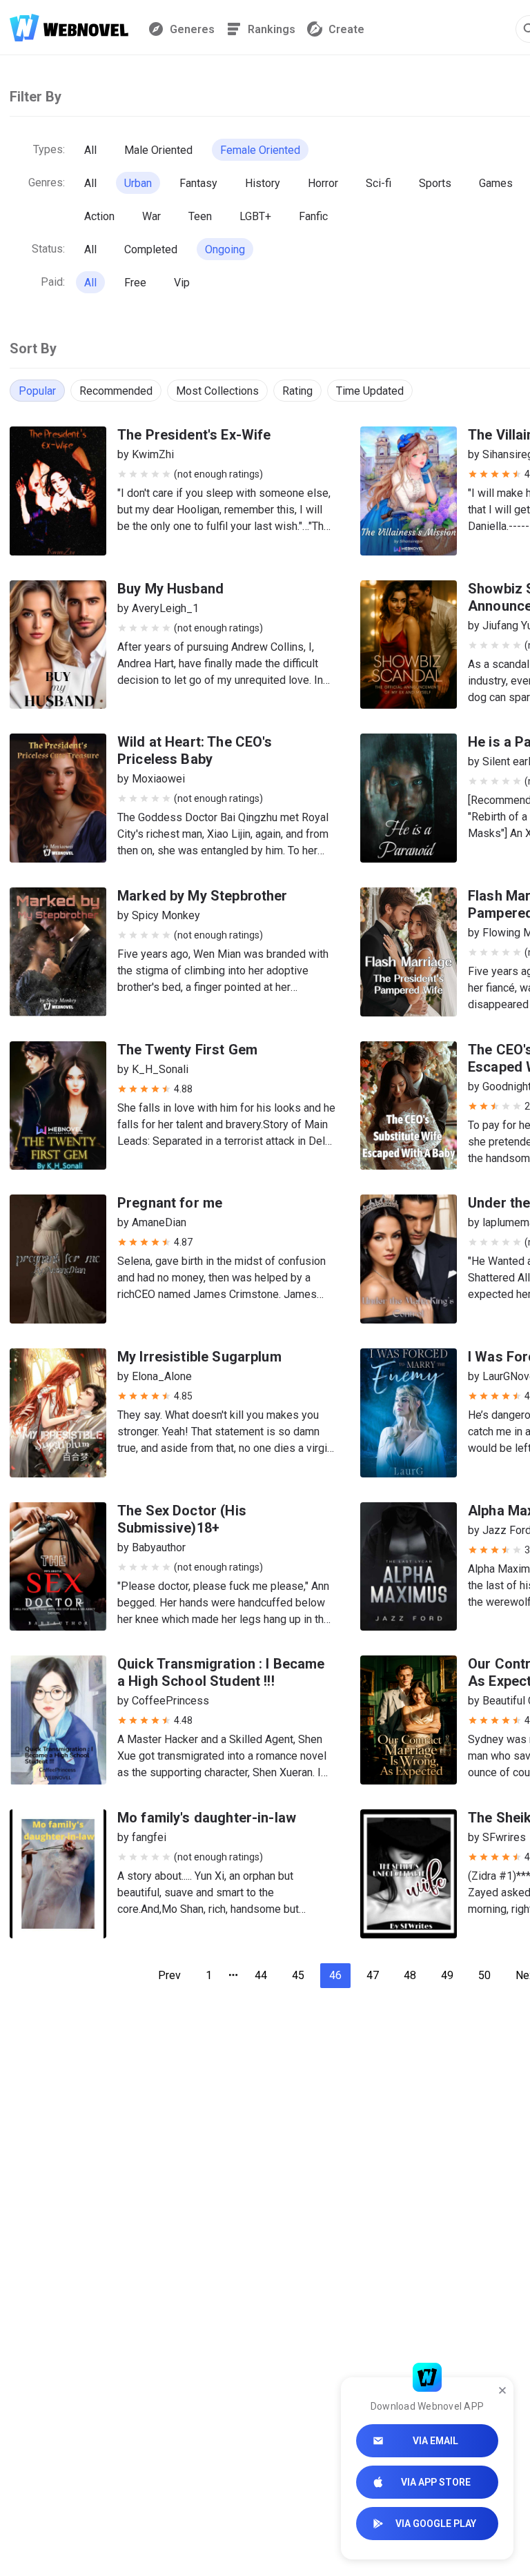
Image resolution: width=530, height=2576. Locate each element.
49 (447, 1975)
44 (261, 1975)
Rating (297, 391)
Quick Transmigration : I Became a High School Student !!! (221, 1672)
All (90, 150)
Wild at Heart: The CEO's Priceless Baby (195, 750)
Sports (435, 183)
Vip (182, 283)
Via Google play (436, 2524)
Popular (37, 391)
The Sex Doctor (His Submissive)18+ (182, 1519)
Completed (151, 249)
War (151, 216)
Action (99, 216)
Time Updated (370, 391)
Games (496, 183)
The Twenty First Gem (187, 1050)
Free (135, 283)
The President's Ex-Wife (194, 435)
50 (484, 1975)
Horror (323, 183)
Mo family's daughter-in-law (207, 1818)
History (263, 183)
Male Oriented (158, 150)
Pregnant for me (170, 1203)
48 (410, 1975)
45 (298, 1975)
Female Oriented (260, 150)
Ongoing (225, 249)
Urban (138, 183)
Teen (200, 216)
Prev (169, 1975)
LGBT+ (255, 216)
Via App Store (436, 2482)
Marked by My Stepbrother (203, 896)
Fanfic (313, 216)
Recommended (116, 391)
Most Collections (217, 391)
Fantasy (198, 183)
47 (373, 1975)
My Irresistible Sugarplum (199, 1357)
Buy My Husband (170, 589)
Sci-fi (379, 183)
